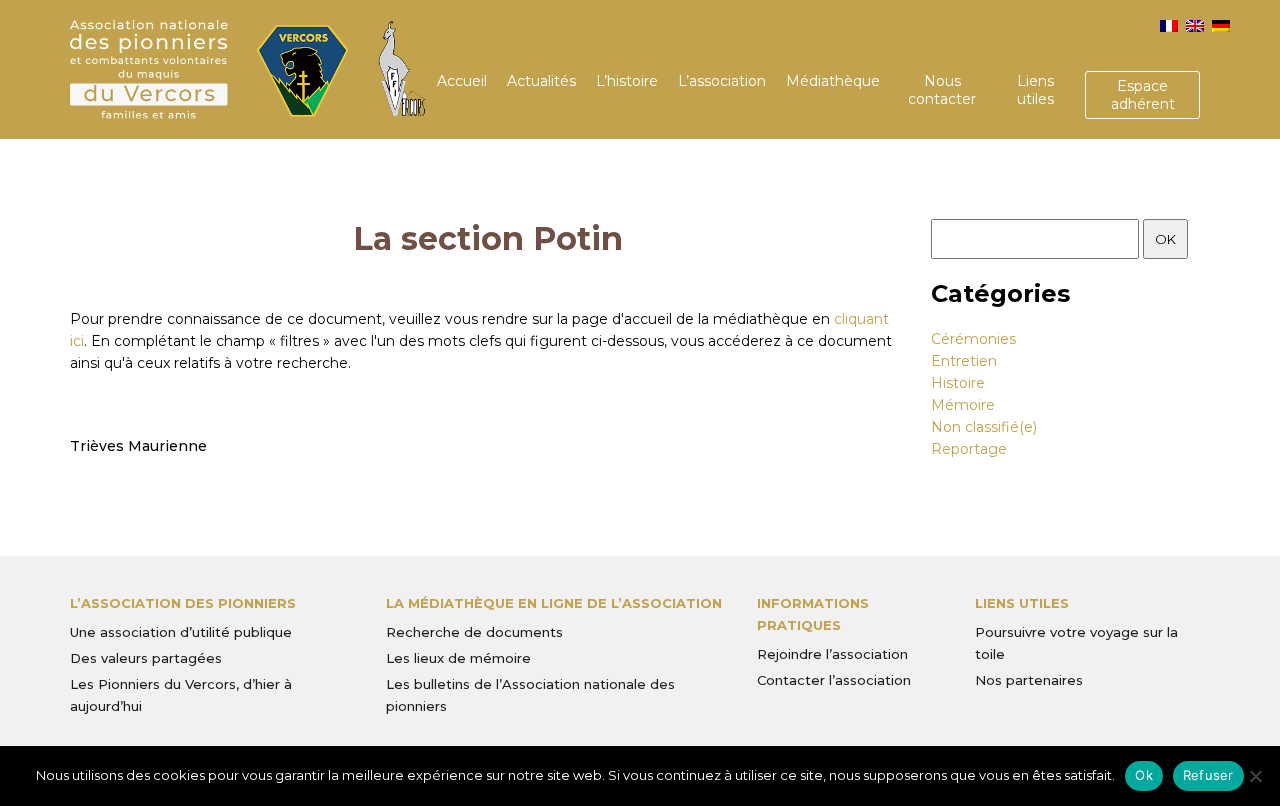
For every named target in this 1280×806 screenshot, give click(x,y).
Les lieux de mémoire (458, 658)
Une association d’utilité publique (181, 632)
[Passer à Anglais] (1195, 26)
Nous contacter (942, 90)
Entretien (964, 361)
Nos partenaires (1029, 680)
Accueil (462, 81)
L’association (722, 81)
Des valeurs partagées (146, 658)
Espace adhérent (1143, 95)
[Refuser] (1255, 776)
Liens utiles (1035, 90)
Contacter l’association (834, 680)
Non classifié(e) (984, 427)
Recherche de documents (474, 632)
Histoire (958, 383)
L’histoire (627, 81)
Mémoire (963, 405)
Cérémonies (973, 339)
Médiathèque (833, 81)
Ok (1144, 775)
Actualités (541, 81)
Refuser (1208, 775)
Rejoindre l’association (832, 654)
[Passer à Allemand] (1221, 26)
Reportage (969, 449)
